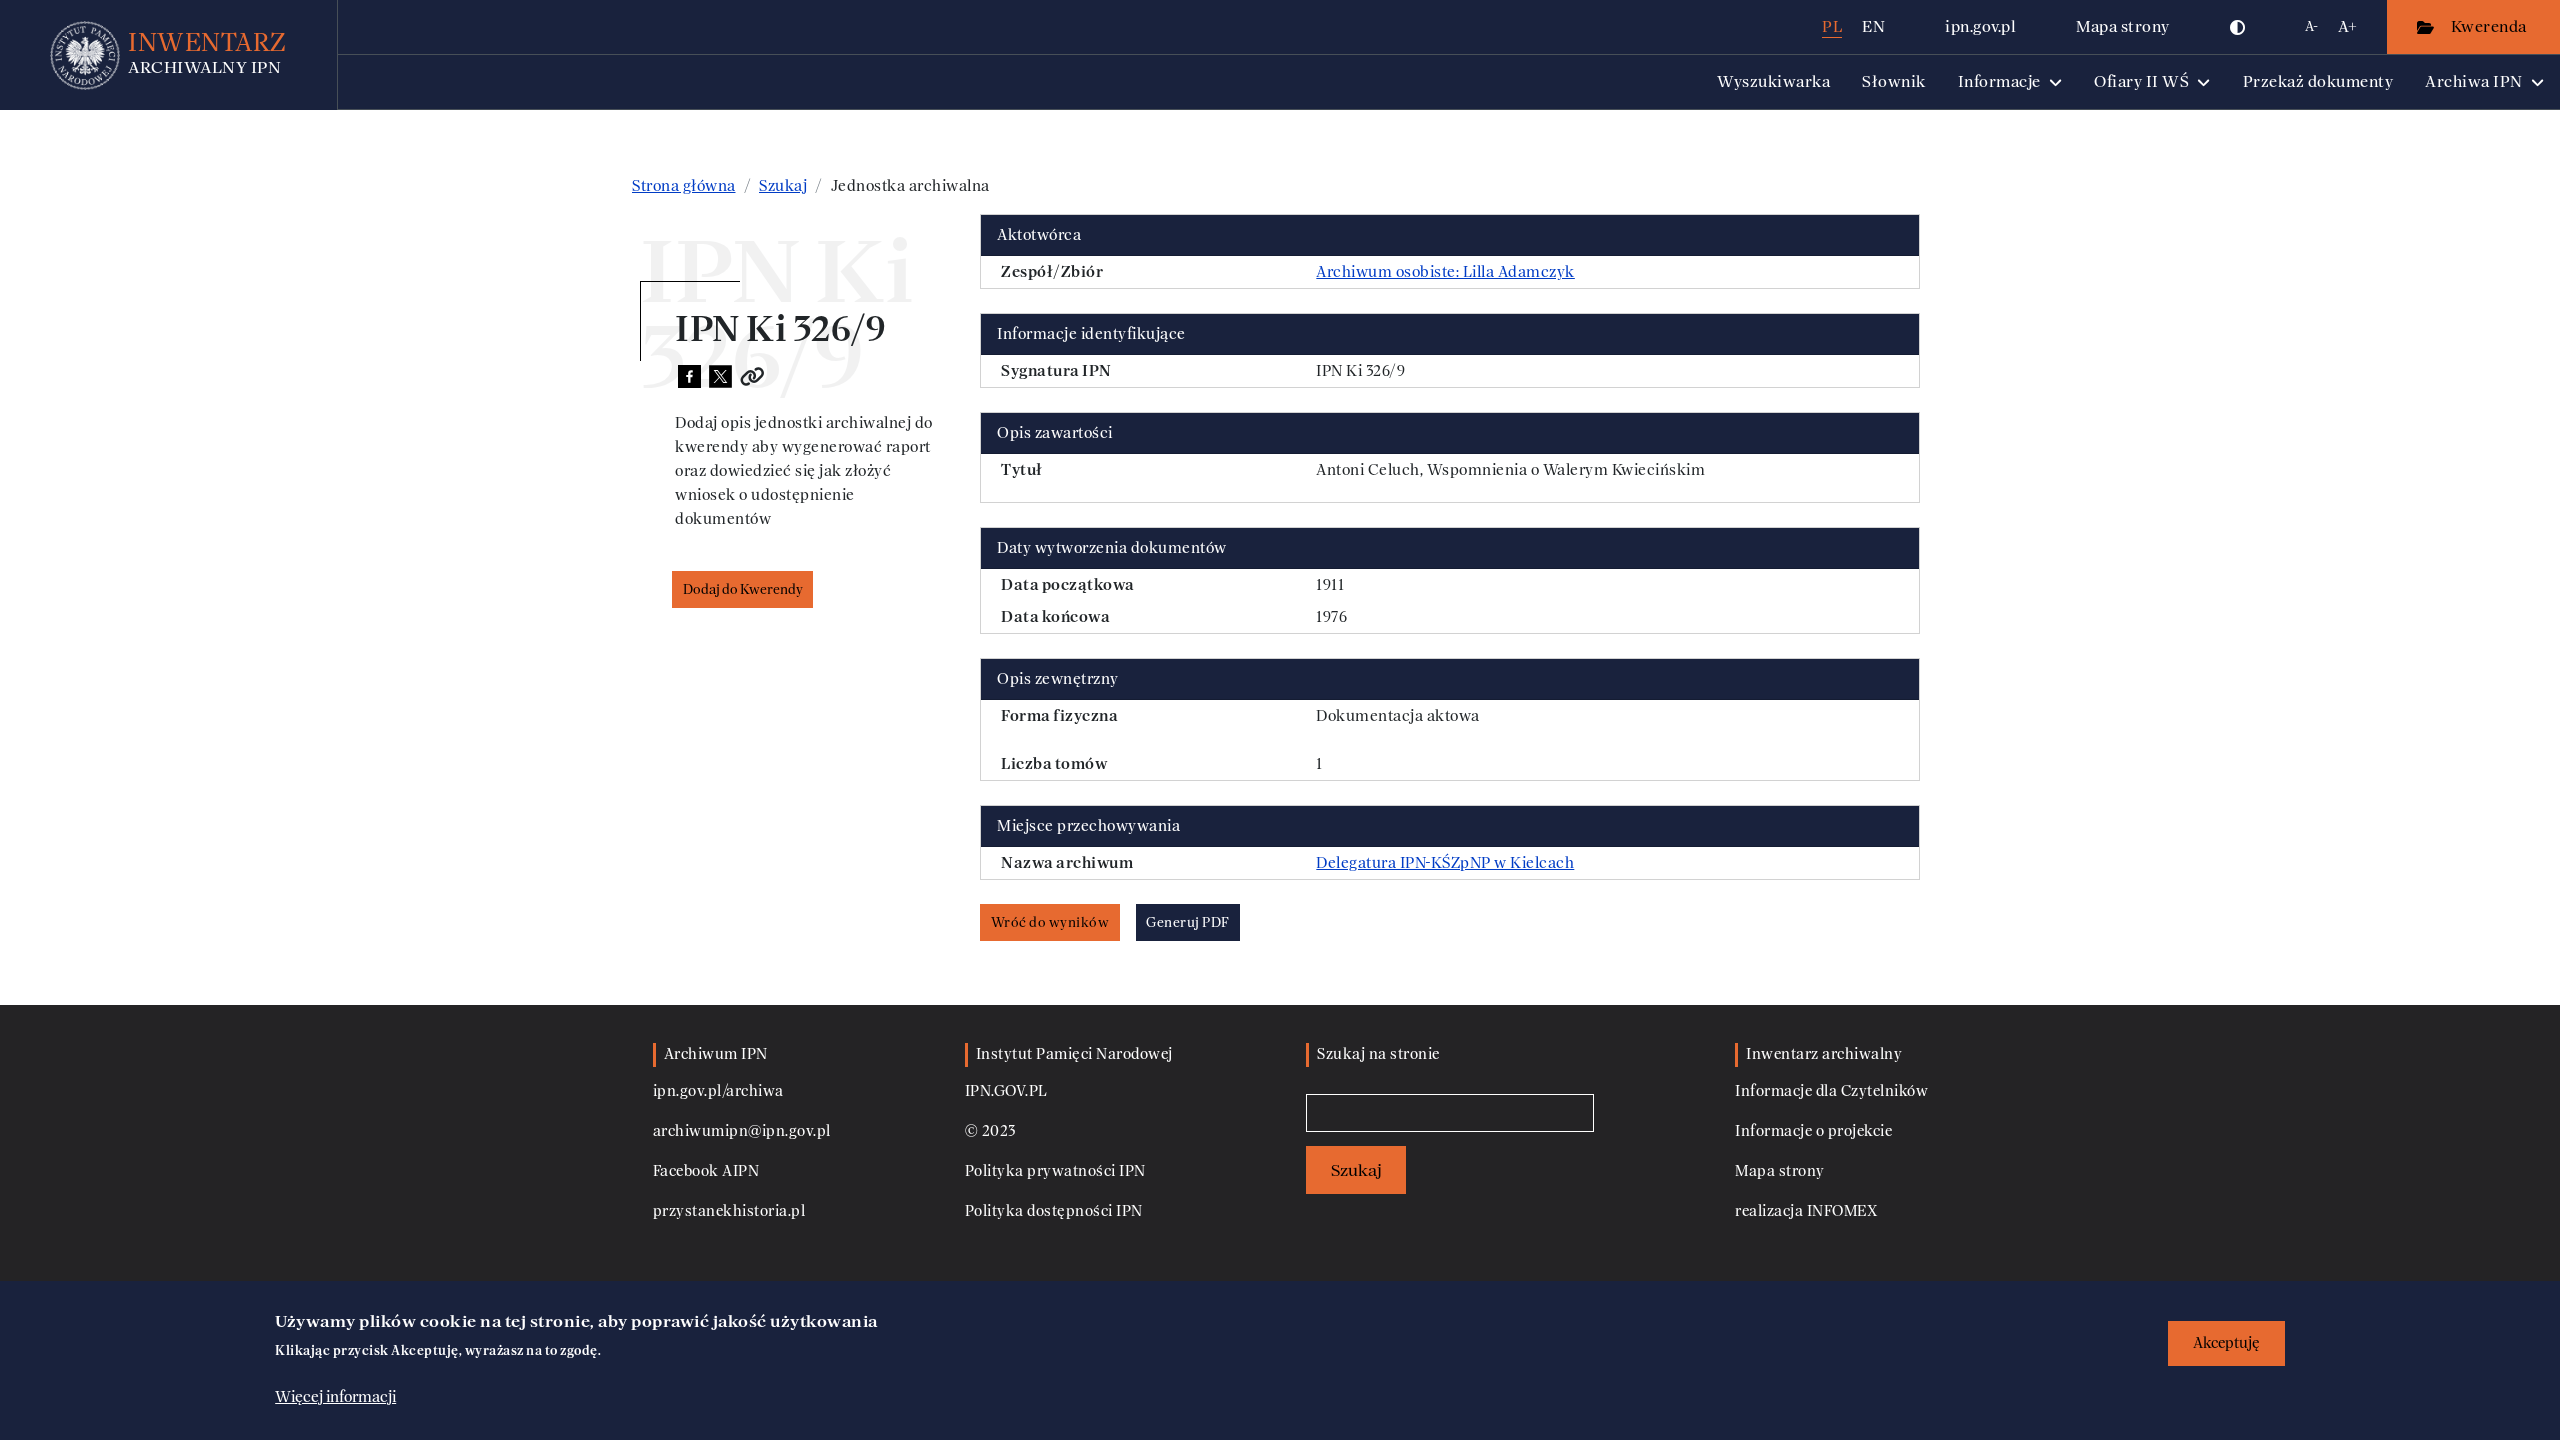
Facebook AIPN (706, 1171)
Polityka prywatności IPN (1055, 1171)
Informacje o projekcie (1813, 1131)
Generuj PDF (1188, 922)
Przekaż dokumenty (2318, 81)
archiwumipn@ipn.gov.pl (742, 1131)
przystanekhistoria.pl (729, 1211)
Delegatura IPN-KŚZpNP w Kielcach (1445, 863)
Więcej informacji (335, 1397)
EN (1873, 26)
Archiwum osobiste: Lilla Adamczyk (1445, 272)
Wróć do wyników (1050, 922)
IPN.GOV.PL (1006, 1091)
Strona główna (684, 186)
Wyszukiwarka (1773, 81)
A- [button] (2311, 26)
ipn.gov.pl (1980, 26)
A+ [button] (2347, 26)
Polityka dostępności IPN (1054, 1211)
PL (1832, 26)
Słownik (1894, 81)
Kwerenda (2491, 26)
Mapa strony (2123, 26)
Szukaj (783, 186)
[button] (2238, 27)
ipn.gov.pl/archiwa (718, 1091)
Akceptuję (2226, 1343)
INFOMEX (1842, 1211)
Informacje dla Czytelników (1831, 1091)
